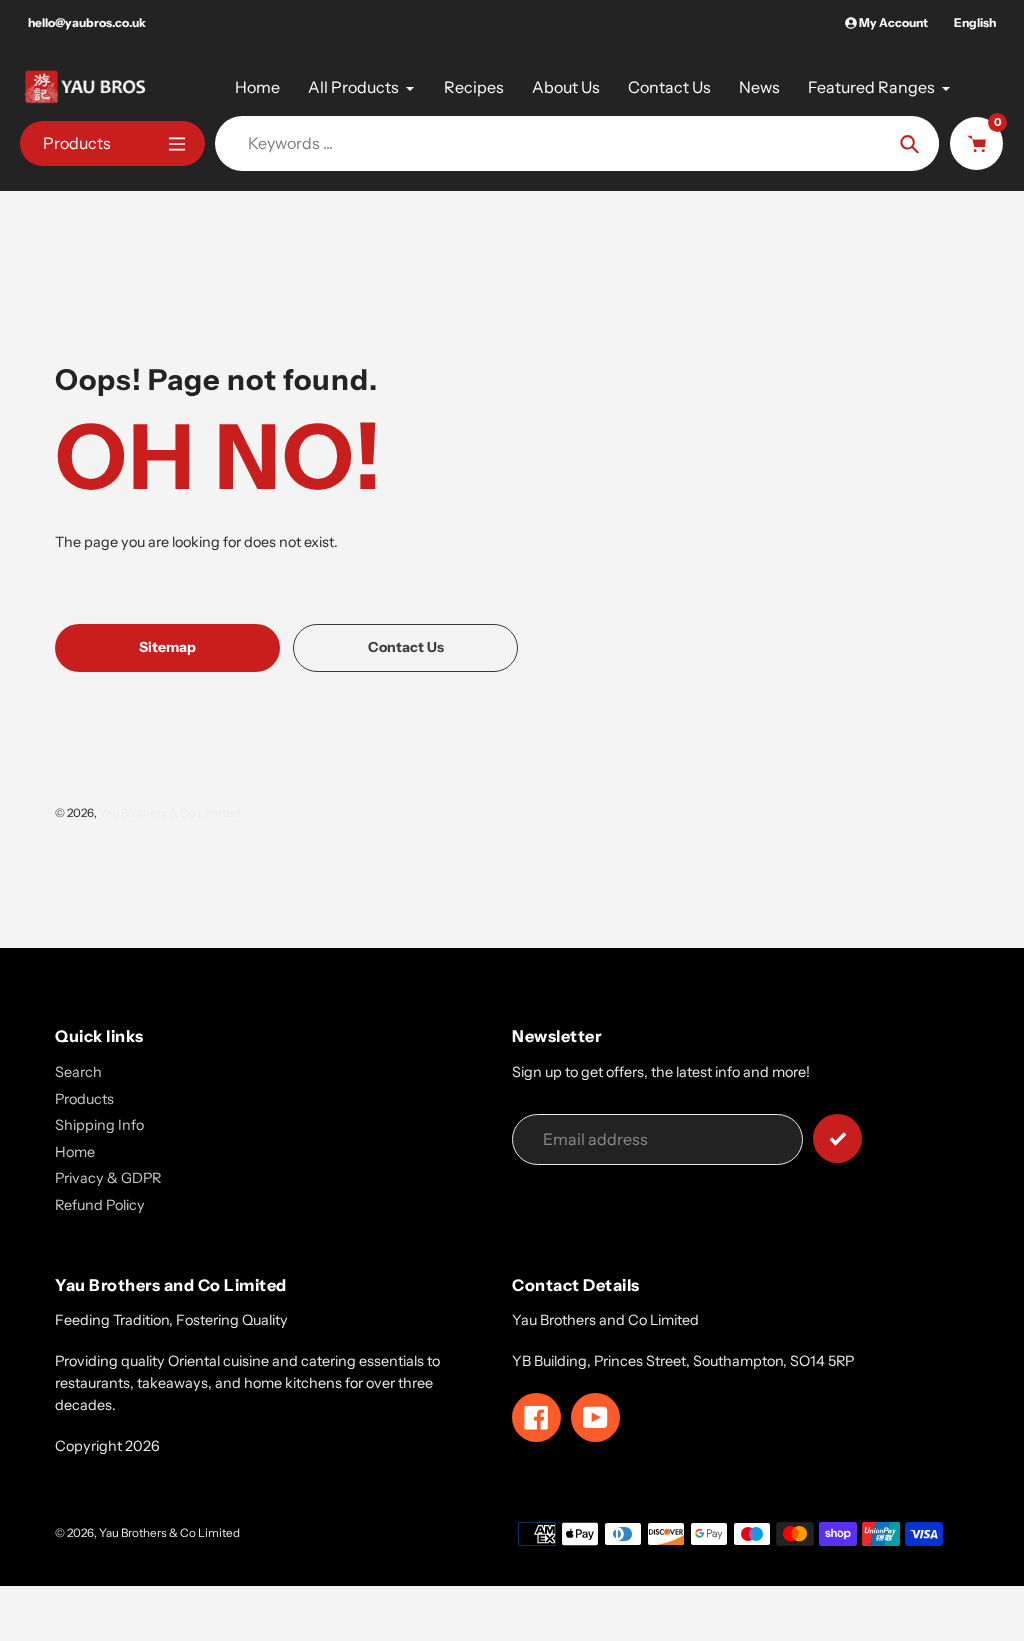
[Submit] (837, 1138)
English (975, 22)
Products (84, 1099)
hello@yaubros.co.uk (87, 22)
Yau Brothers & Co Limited (169, 813)
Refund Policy (100, 1205)
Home (75, 1152)
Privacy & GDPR (108, 1178)
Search (78, 1072)
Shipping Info (99, 1125)
